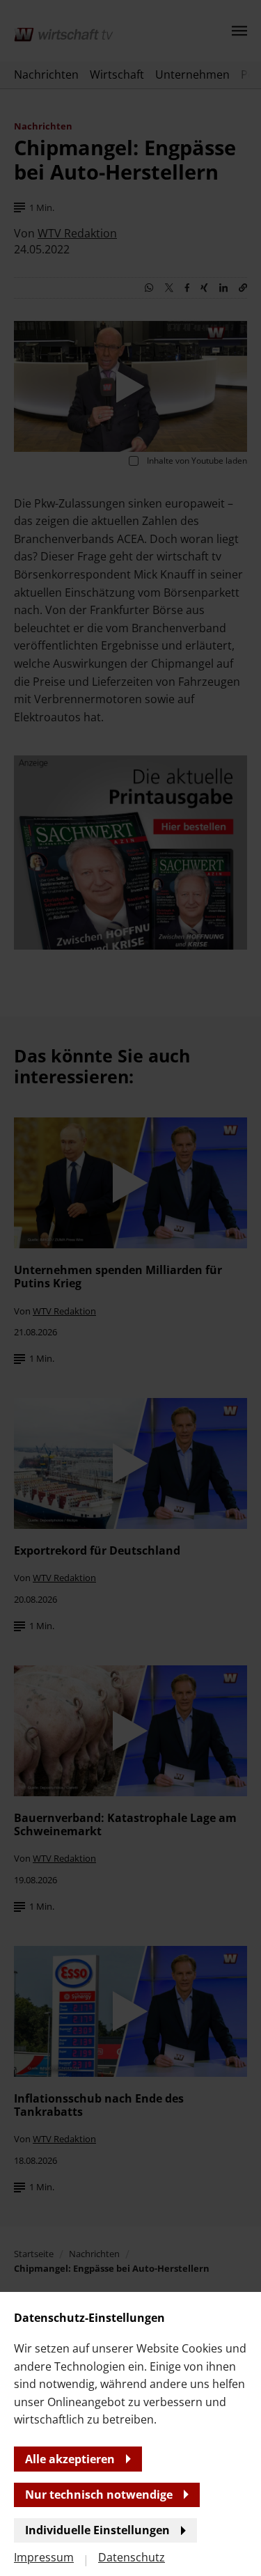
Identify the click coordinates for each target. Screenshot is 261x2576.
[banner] (130, 1288)
